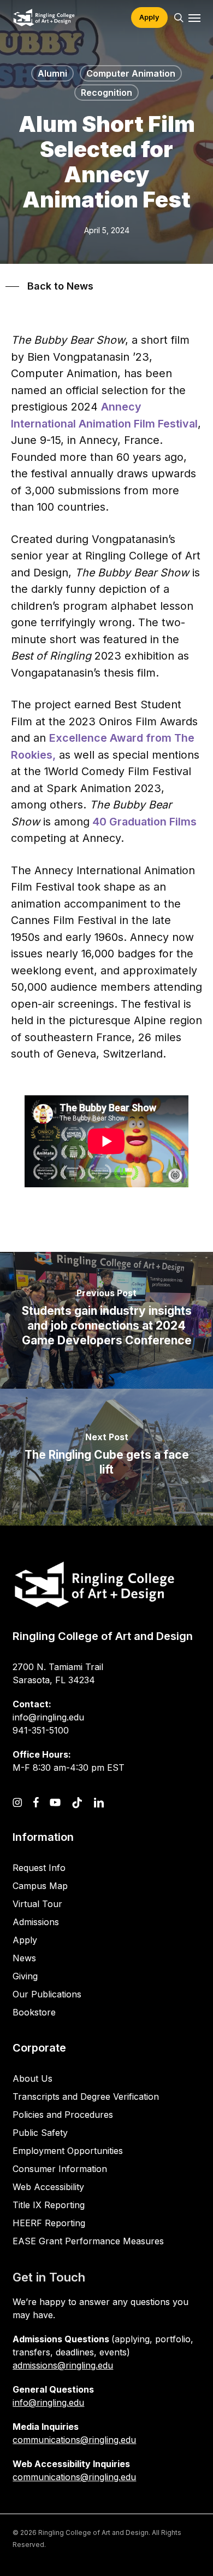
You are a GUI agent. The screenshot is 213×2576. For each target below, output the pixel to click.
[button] (194, 18)
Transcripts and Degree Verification (86, 2096)
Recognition (106, 93)
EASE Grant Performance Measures (88, 2241)
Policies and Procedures (63, 2115)
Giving (25, 1976)
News (24, 1958)
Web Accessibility (48, 2187)
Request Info (39, 1868)
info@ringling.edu (48, 2402)
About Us (32, 2078)
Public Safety (40, 2133)
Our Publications (47, 1994)
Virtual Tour (37, 1904)
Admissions (36, 1922)
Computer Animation (131, 73)
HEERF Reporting (49, 2223)
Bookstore (34, 2012)
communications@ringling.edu (74, 2440)
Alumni (52, 73)
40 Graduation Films (143, 822)
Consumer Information (60, 2169)
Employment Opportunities (68, 2151)
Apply (25, 1940)
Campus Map (40, 1886)
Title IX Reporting (49, 2205)
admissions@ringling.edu (63, 2365)
